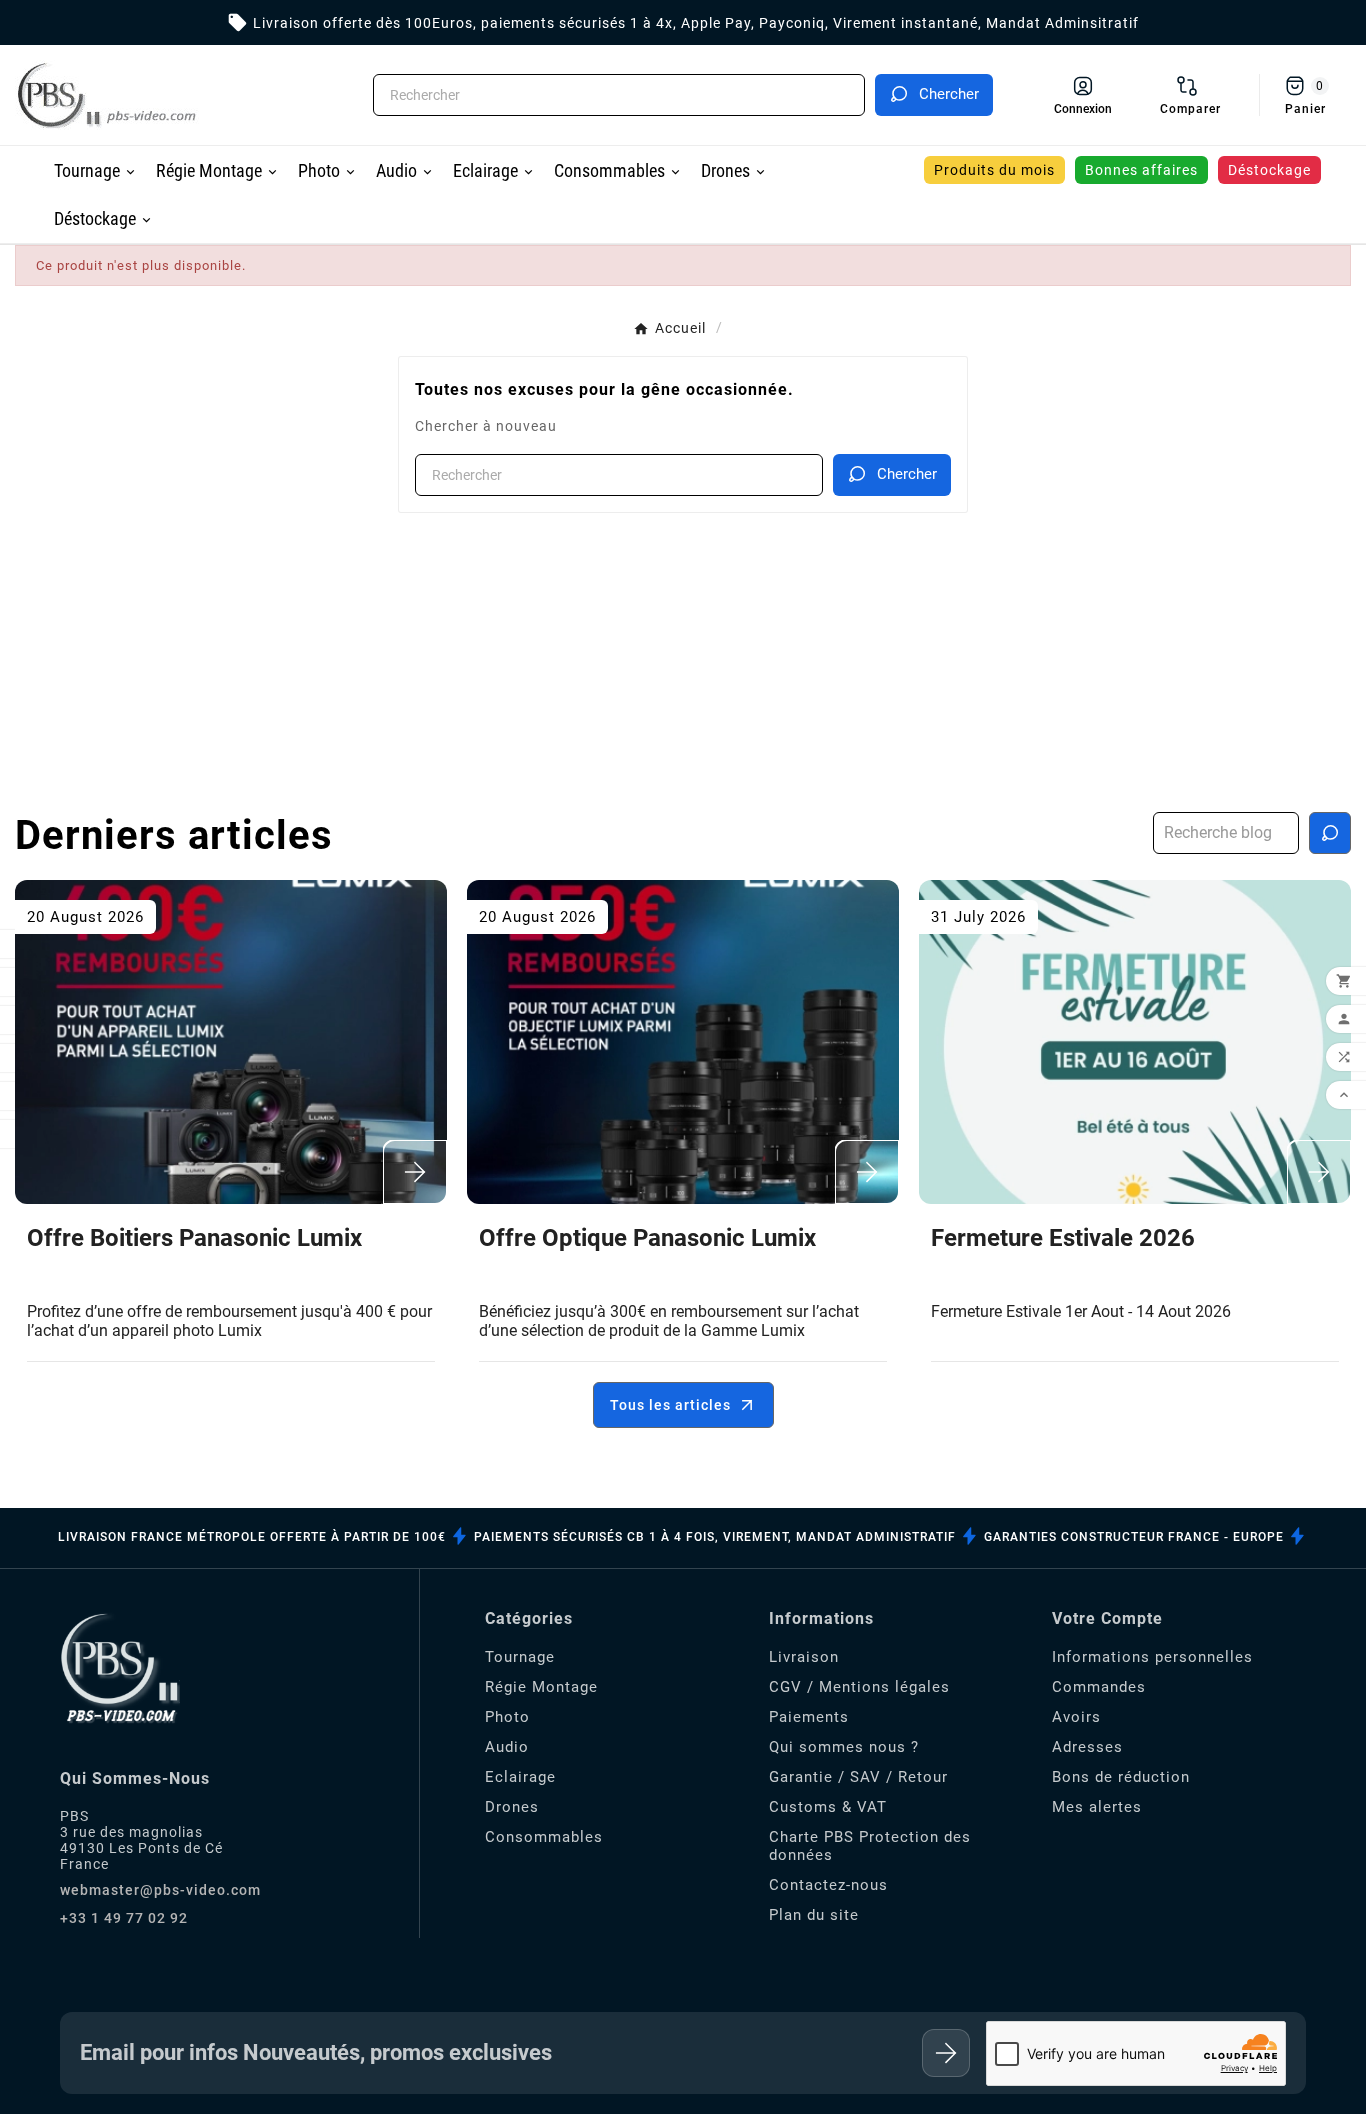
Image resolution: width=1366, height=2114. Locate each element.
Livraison (804, 1657)
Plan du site (814, 1915)
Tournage (520, 1657)
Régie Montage (541, 1687)
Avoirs (1076, 1717)
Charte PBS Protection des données (870, 1846)
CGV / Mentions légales (859, 1687)
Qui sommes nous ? (844, 1747)
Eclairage (520, 1777)
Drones (512, 1807)
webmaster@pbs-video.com (160, 1890)
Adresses (1087, 1747)
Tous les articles (670, 1405)
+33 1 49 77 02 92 (124, 1918)
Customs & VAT (828, 1807)
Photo (507, 1717)
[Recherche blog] (1330, 833)
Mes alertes (1097, 1807)
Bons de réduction (1121, 1777)
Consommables (544, 1837)
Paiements (809, 1717)
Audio (507, 1747)
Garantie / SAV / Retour (858, 1777)
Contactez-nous (828, 1885)
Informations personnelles (1152, 1657)
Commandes (1099, 1687)
